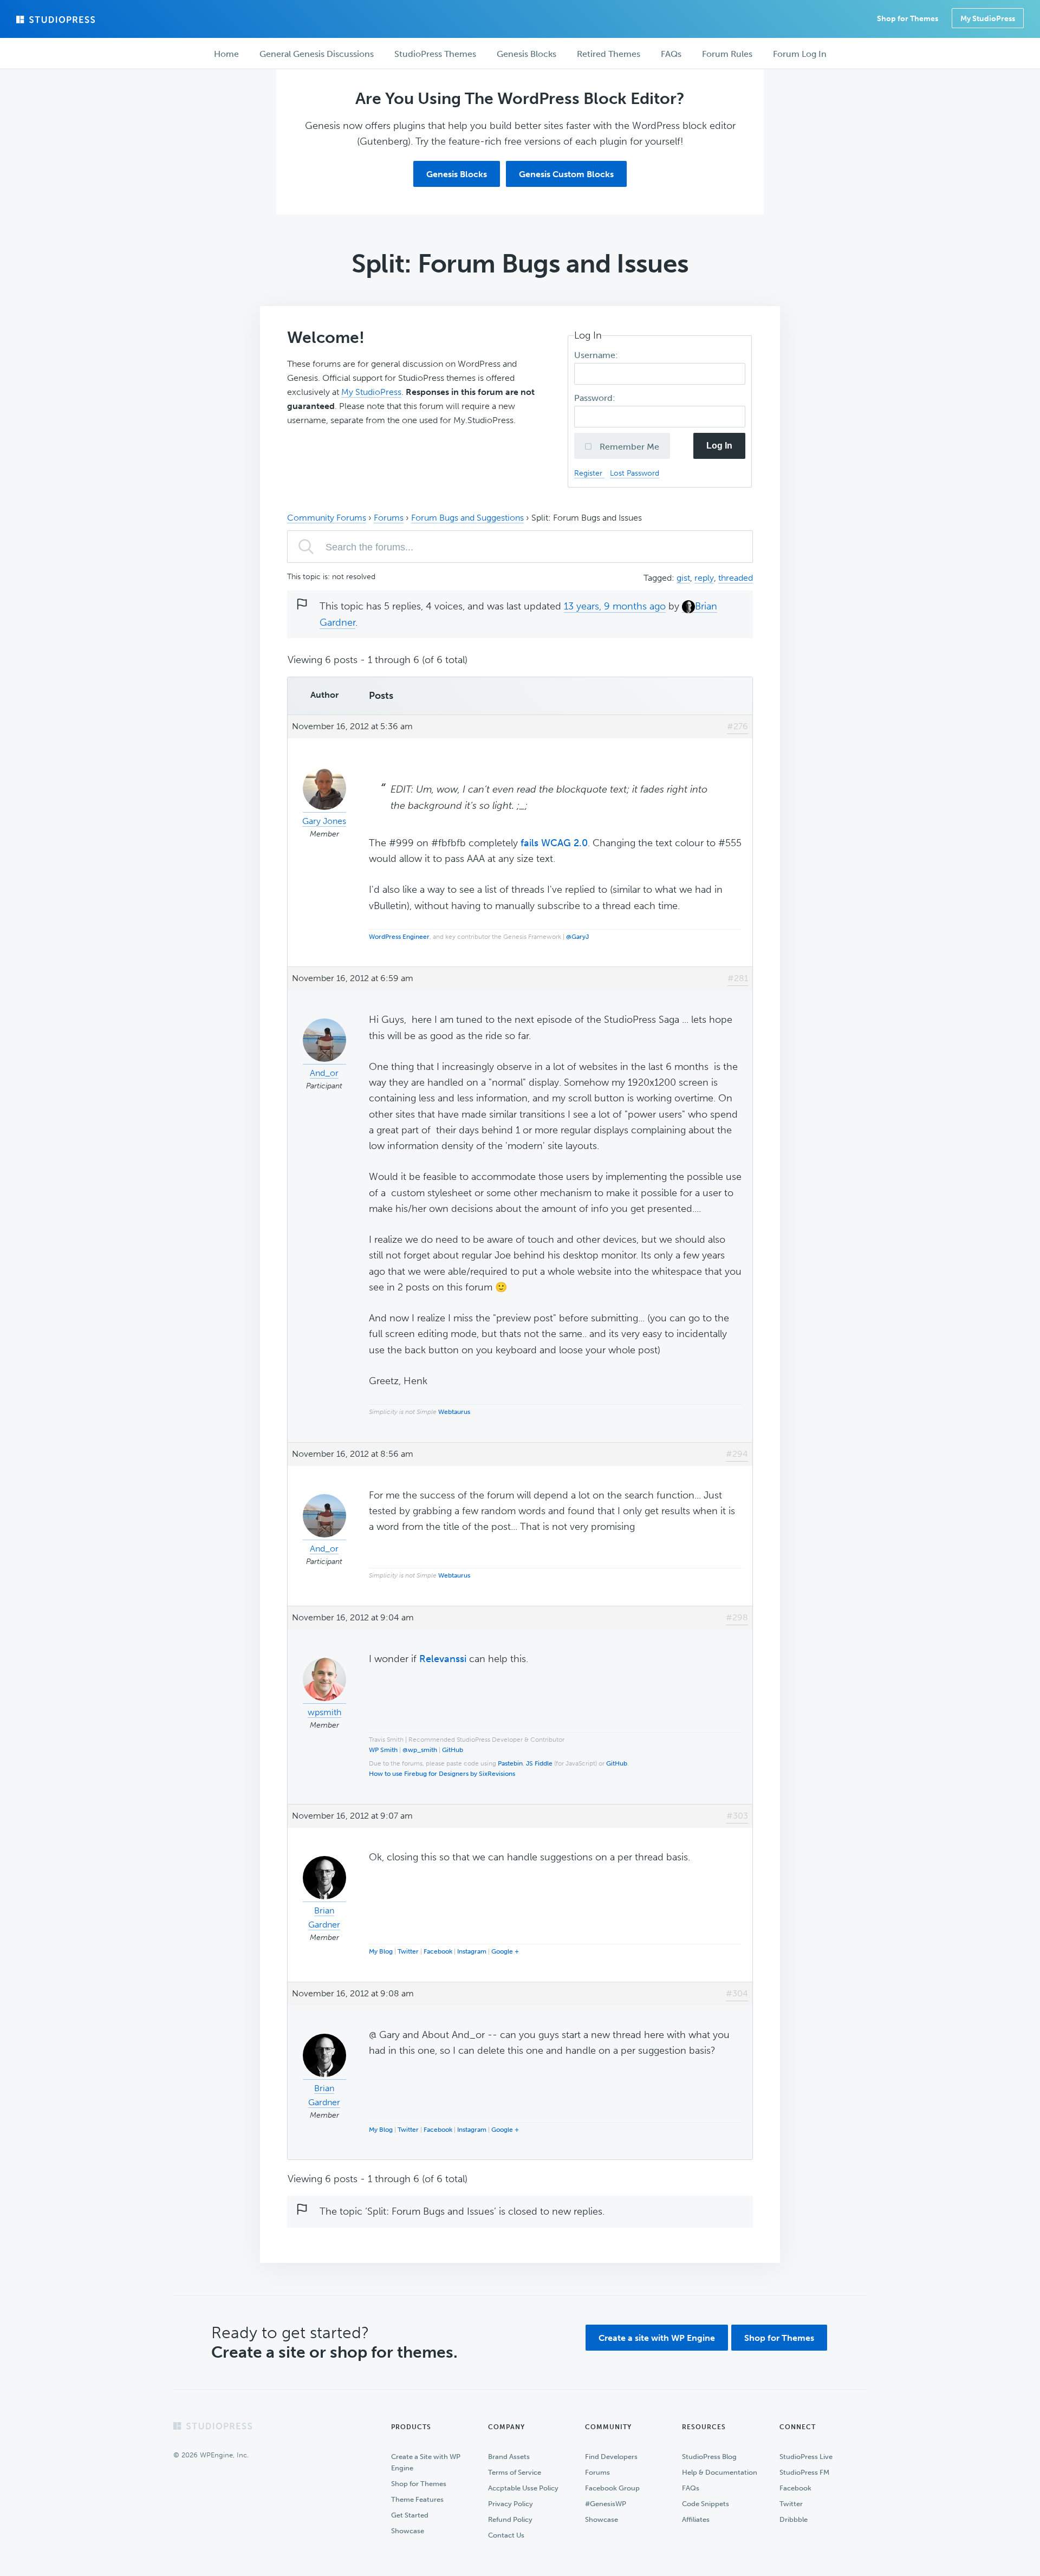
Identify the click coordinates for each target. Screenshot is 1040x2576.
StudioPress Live (806, 2457)
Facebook (438, 1951)
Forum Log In (800, 54)
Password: (596, 398)
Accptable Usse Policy (523, 2488)
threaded (736, 578)
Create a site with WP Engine (657, 2338)
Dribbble (794, 2519)
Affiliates (696, 2519)
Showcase (408, 2531)
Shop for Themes (779, 2338)
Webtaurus (454, 1412)
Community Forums (327, 518)
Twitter (408, 1951)
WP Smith (383, 1750)
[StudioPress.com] (57, 20)
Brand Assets (509, 2457)
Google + (505, 1951)
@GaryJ (577, 937)
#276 (737, 726)
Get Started (410, 2515)
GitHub (453, 1750)
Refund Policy (510, 2519)
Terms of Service (515, 2472)
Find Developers (611, 2457)
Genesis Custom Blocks (566, 174)
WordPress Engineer (399, 937)
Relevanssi (443, 1659)
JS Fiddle (539, 1763)
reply (704, 578)
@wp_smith (420, 1750)
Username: (597, 355)
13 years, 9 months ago (615, 606)
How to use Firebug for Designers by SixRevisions (442, 1774)
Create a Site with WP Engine (426, 2462)
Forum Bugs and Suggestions (467, 518)
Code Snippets (706, 2504)
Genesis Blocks (457, 174)
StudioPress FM (804, 2472)
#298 (737, 1617)
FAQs (691, 2488)
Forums (389, 518)
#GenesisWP (606, 2504)
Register (589, 473)
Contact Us (506, 2535)
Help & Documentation (720, 2472)
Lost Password (635, 473)
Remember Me (628, 447)
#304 (737, 1993)
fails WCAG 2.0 (554, 843)
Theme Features (417, 2499)
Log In (719, 446)
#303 (737, 1816)
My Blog (381, 1951)
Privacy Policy (511, 2504)
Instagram (472, 1951)
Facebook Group (612, 2488)
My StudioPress (988, 19)
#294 (737, 1454)
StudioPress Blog (709, 2457)
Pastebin (510, 1763)
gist (683, 578)
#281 (738, 978)
